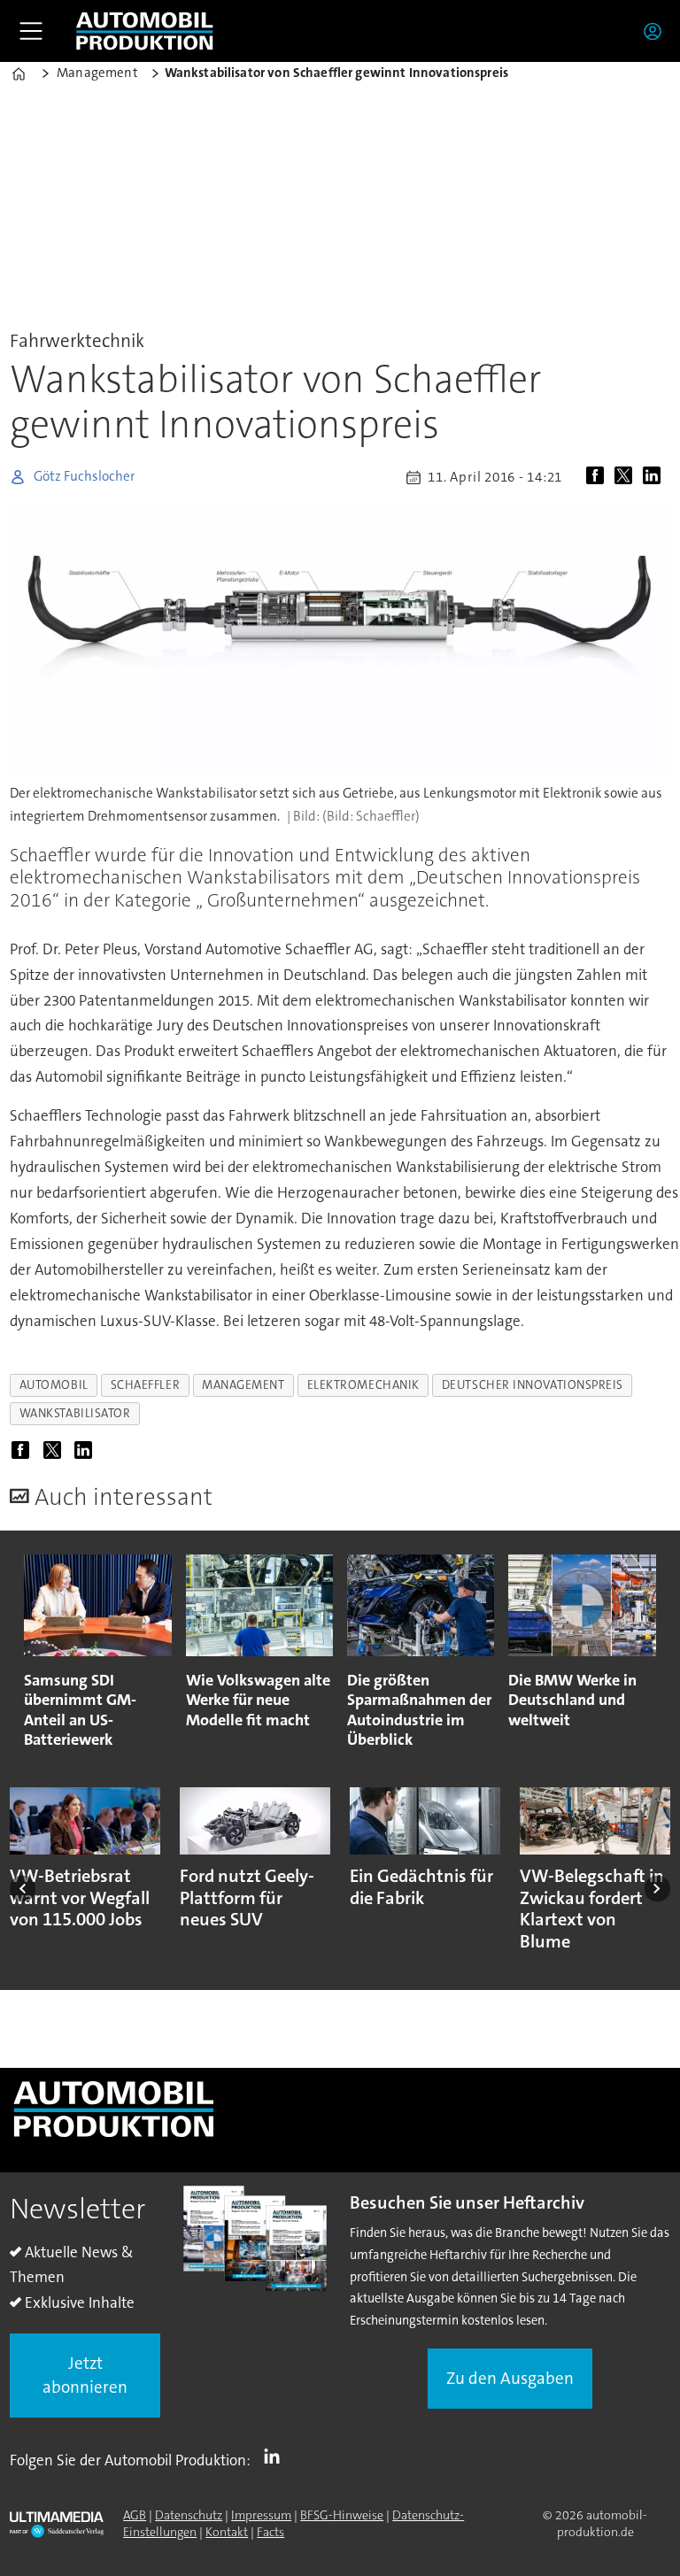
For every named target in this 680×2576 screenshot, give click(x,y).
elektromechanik (363, 1385)
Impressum (261, 2515)
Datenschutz (189, 2515)
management (243, 1385)
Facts (270, 2532)
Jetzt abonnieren (85, 2375)
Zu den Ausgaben (510, 2378)
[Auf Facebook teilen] (599, 477)
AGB (135, 2515)
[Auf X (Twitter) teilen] (627, 477)
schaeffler (145, 1385)
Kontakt (227, 2532)
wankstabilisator (75, 1413)
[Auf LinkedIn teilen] (655, 477)
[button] (23, 1889)
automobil (54, 1385)
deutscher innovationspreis (533, 1385)
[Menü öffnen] (31, 31)
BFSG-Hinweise (342, 2515)
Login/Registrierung (657, 31)
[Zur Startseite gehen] (144, 31)
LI (276, 2456)
